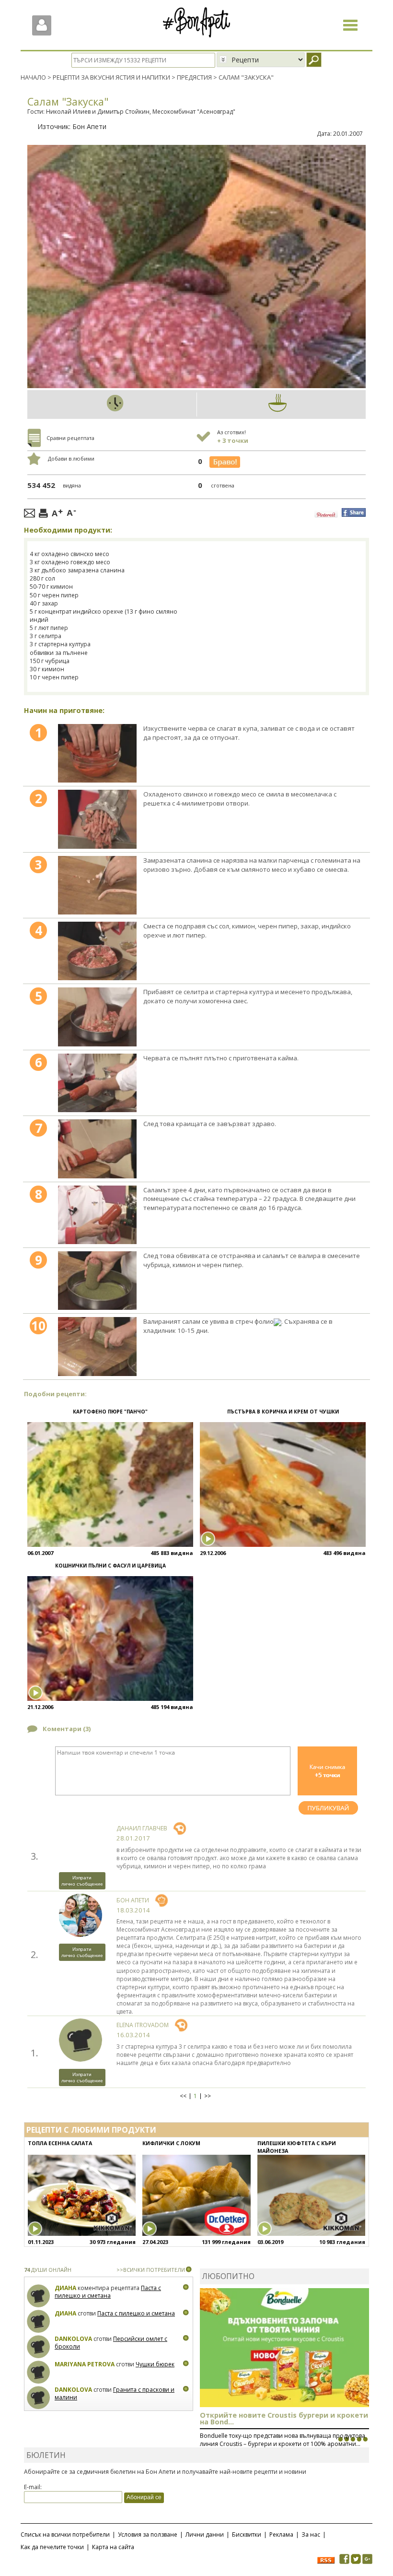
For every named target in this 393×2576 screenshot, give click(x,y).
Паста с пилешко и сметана (108, 2292)
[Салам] (97, 753)
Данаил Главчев (142, 1828)
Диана (65, 2288)
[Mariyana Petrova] (39, 2372)
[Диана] (39, 2296)
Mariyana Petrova (85, 2364)
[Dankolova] (39, 2347)
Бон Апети (89, 126)
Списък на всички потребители (65, 2534)
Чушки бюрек (155, 2364)
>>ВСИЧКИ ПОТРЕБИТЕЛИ (151, 2270)
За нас (311, 2534)
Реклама (281, 2534)
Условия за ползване (148, 2534)
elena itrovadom (143, 2025)
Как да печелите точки (52, 2547)
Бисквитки (247, 2534)
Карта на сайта (113, 2547)
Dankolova (73, 2339)
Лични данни (205, 2534)
